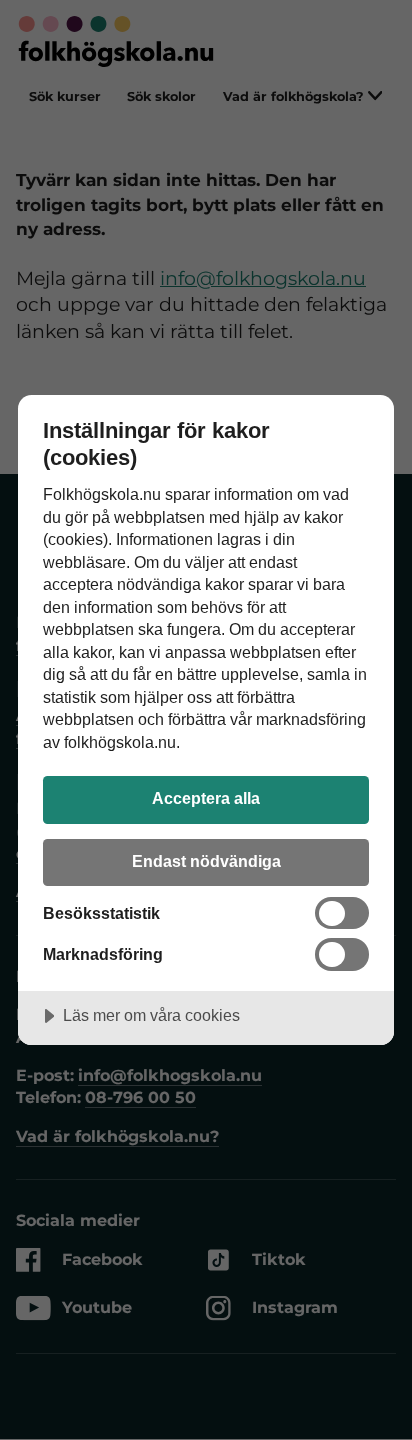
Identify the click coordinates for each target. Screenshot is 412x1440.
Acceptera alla (206, 798)
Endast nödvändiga (206, 861)
